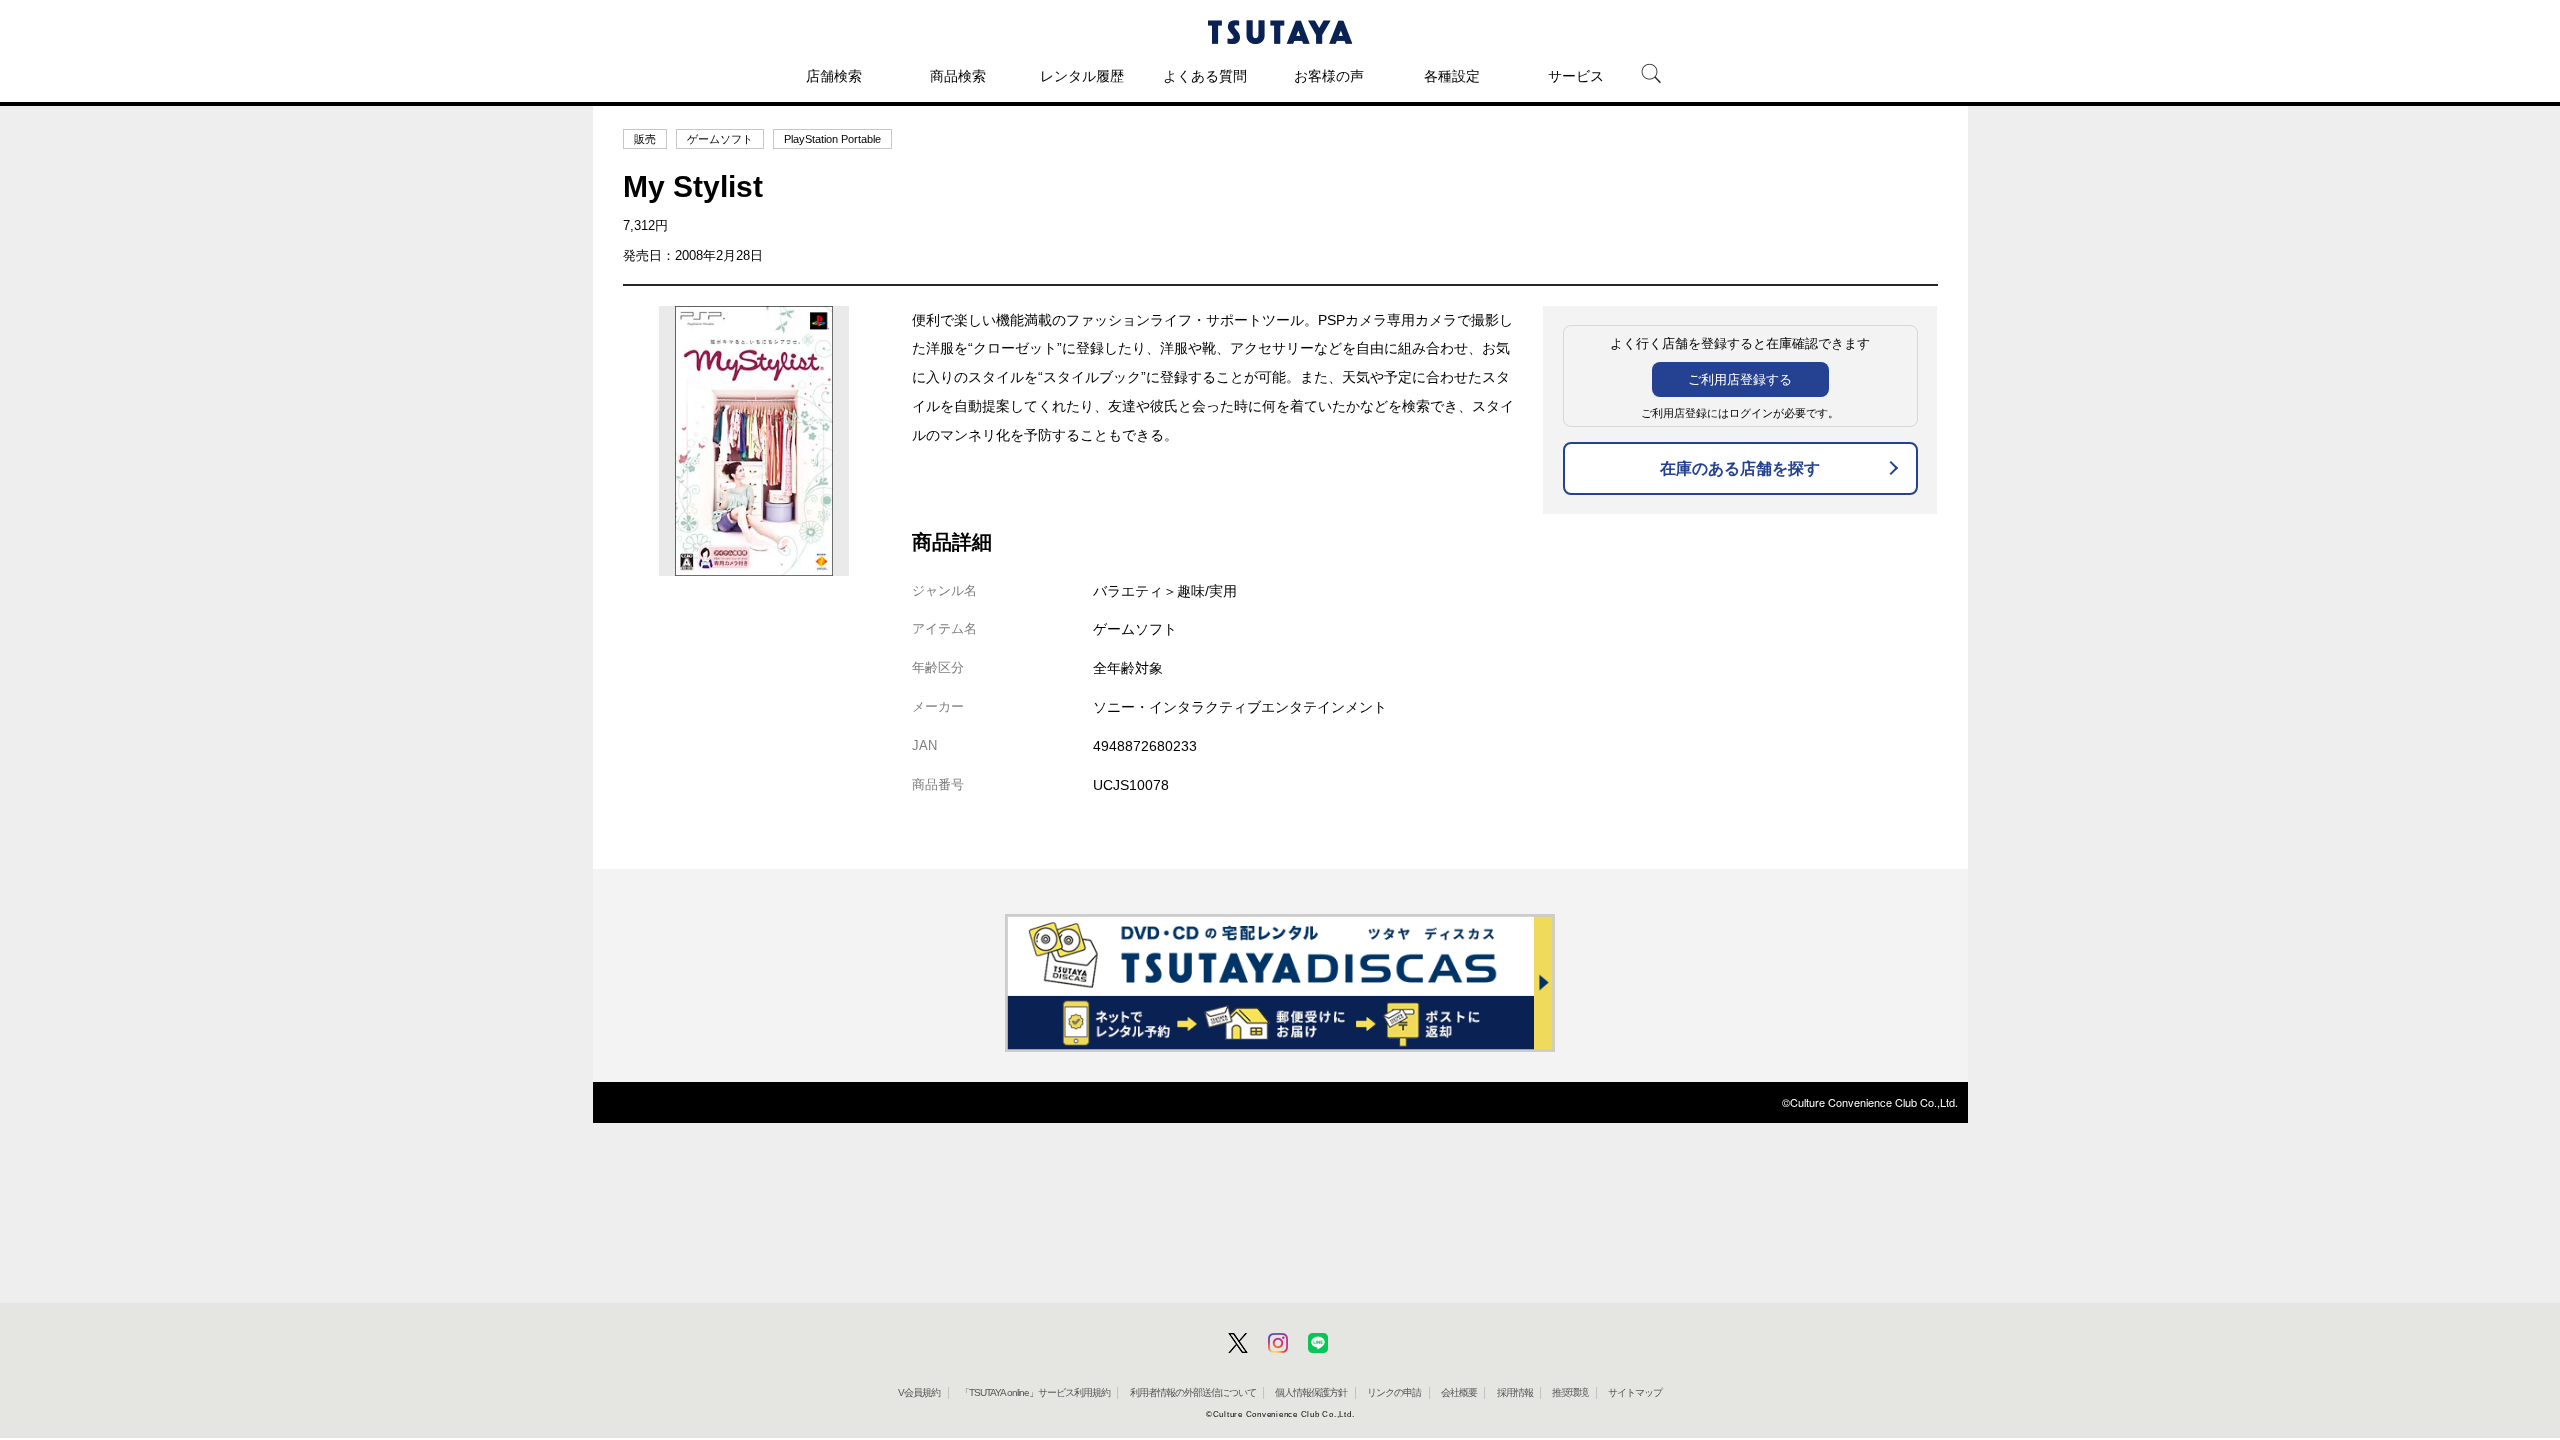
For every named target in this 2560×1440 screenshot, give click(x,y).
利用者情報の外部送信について (1193, 1392)
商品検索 (958, 76)
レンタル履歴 (1082, 76)
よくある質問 (1205, 76)
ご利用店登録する (1740, 379)
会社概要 (1459, 1392)
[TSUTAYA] (1280, 32)
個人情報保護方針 (1311, 1392)
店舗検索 (834, 76)
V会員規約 (919, 1392)
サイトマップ (1635, 1392)
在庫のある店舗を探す (1740, 468)
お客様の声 (1329, 76)
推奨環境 (1570, 1392)
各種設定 (1452, 76)
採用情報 (1515, 1392)
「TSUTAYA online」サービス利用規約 (1035, 1392)
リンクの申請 (1394, 1392)
